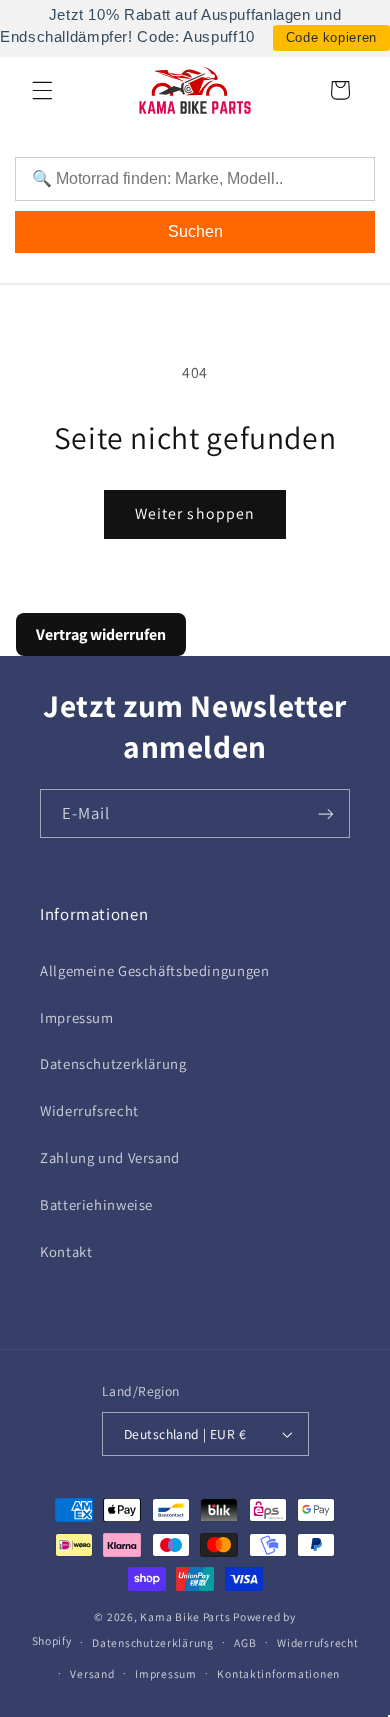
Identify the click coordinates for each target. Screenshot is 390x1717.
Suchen (195, 231)
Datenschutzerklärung (113, 1063)
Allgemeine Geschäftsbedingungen (155, 970)
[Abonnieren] (326, 813)
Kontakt (66, 1251)
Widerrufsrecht (89, 1110)
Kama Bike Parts (185, 1616)
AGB (245, 1642)
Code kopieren (331, 37)
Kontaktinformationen (278, 1673)
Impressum (77, 1017)
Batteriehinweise (96, 1204)
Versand (92, 1673)
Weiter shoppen (195, 513)
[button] (42, 90)
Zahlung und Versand (110, 1157)
